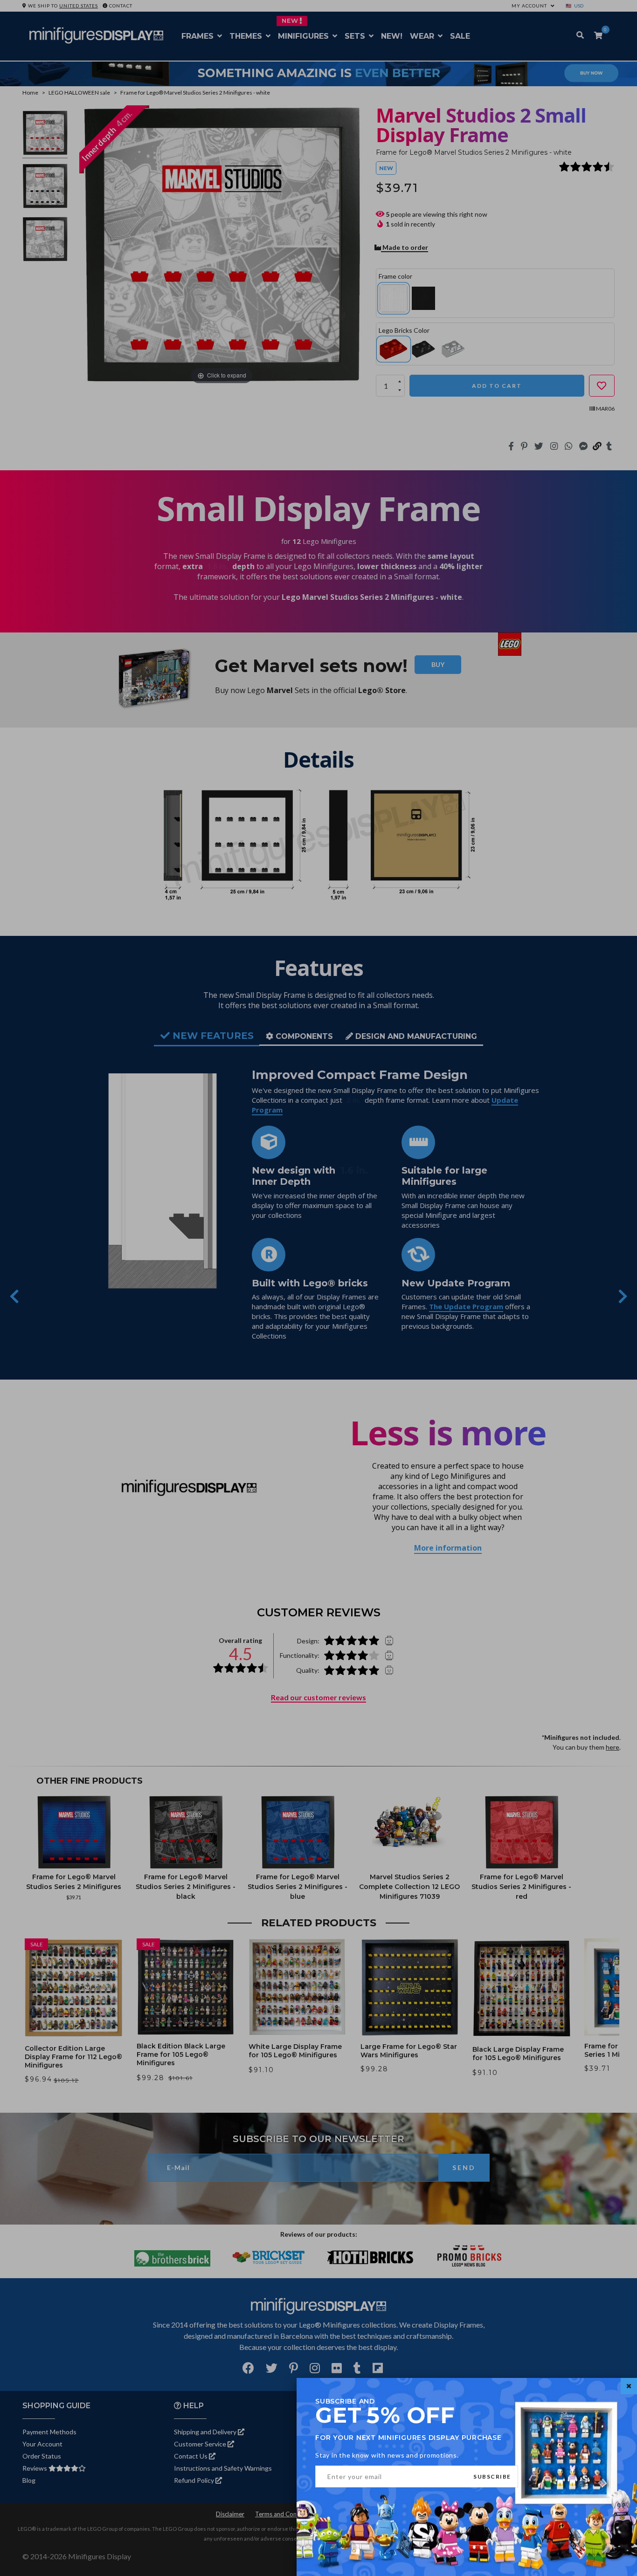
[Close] (629, 2386)
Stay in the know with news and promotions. (387, 2455)
